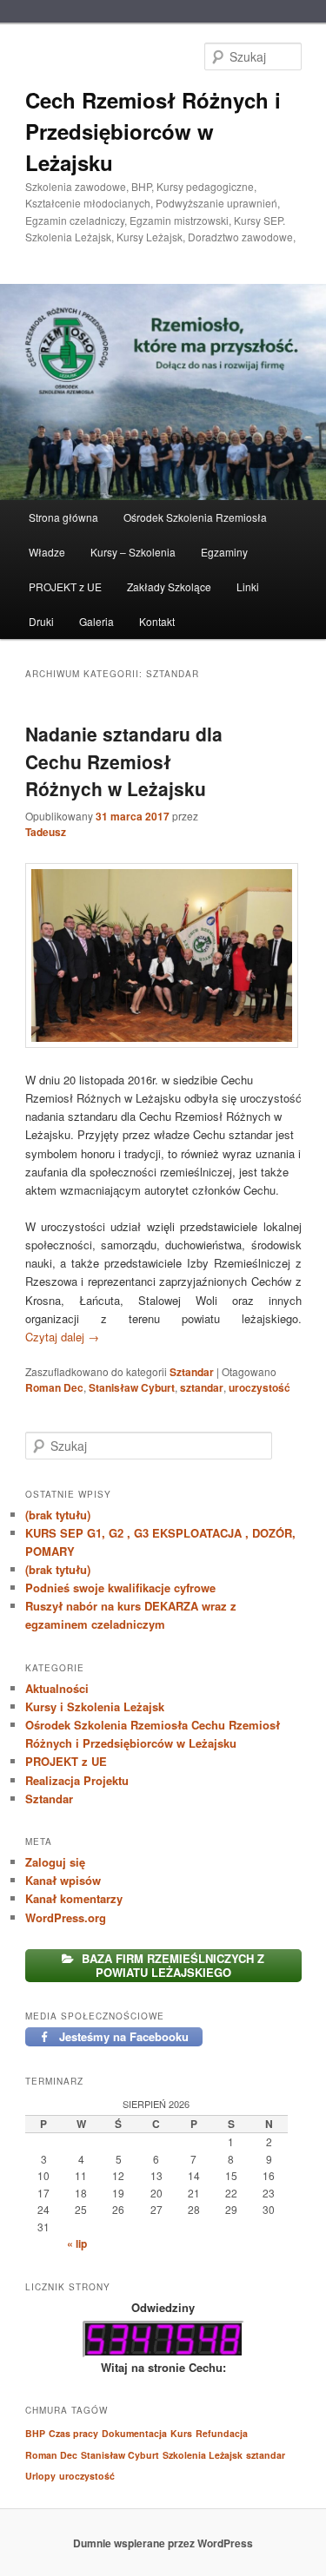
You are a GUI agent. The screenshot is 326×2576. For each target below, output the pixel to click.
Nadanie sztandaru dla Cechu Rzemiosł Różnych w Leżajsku (124, 761)
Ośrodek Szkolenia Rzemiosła (195, 517)
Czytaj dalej (62, 1337)
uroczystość (259, 1387)
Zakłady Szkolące (169, 586)
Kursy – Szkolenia (133, 552)
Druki (41, 621)
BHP (35, 2433)
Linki (248, 586)
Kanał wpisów (63, 1880)
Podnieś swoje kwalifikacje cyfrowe (120, 1588)
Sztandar (192, 1372)
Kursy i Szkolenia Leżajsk (95, 1706)
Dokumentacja (134, 2433)
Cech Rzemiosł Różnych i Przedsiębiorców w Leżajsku (153, 131)
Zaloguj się (55, 1862)
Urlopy (40, 2476)
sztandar (202, 1387)
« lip (77, 2243)
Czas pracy (73, 2433)
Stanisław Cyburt (132, 1387)
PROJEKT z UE (65, 586)
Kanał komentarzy (74, 1898)
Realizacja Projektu (77, 1780)
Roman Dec (54, 1387)
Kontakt (157, 621)
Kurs (181, 2433)
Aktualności (57, 1688)
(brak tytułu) (58, 1515)
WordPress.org (66, 1917)
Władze (47, 552)
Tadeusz (46, 832)
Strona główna (63, 517)
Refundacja (222, 2433)
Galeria (96, 621)
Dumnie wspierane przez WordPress (163, 2543)
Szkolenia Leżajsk (203, 2455)
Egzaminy (224, 552)
